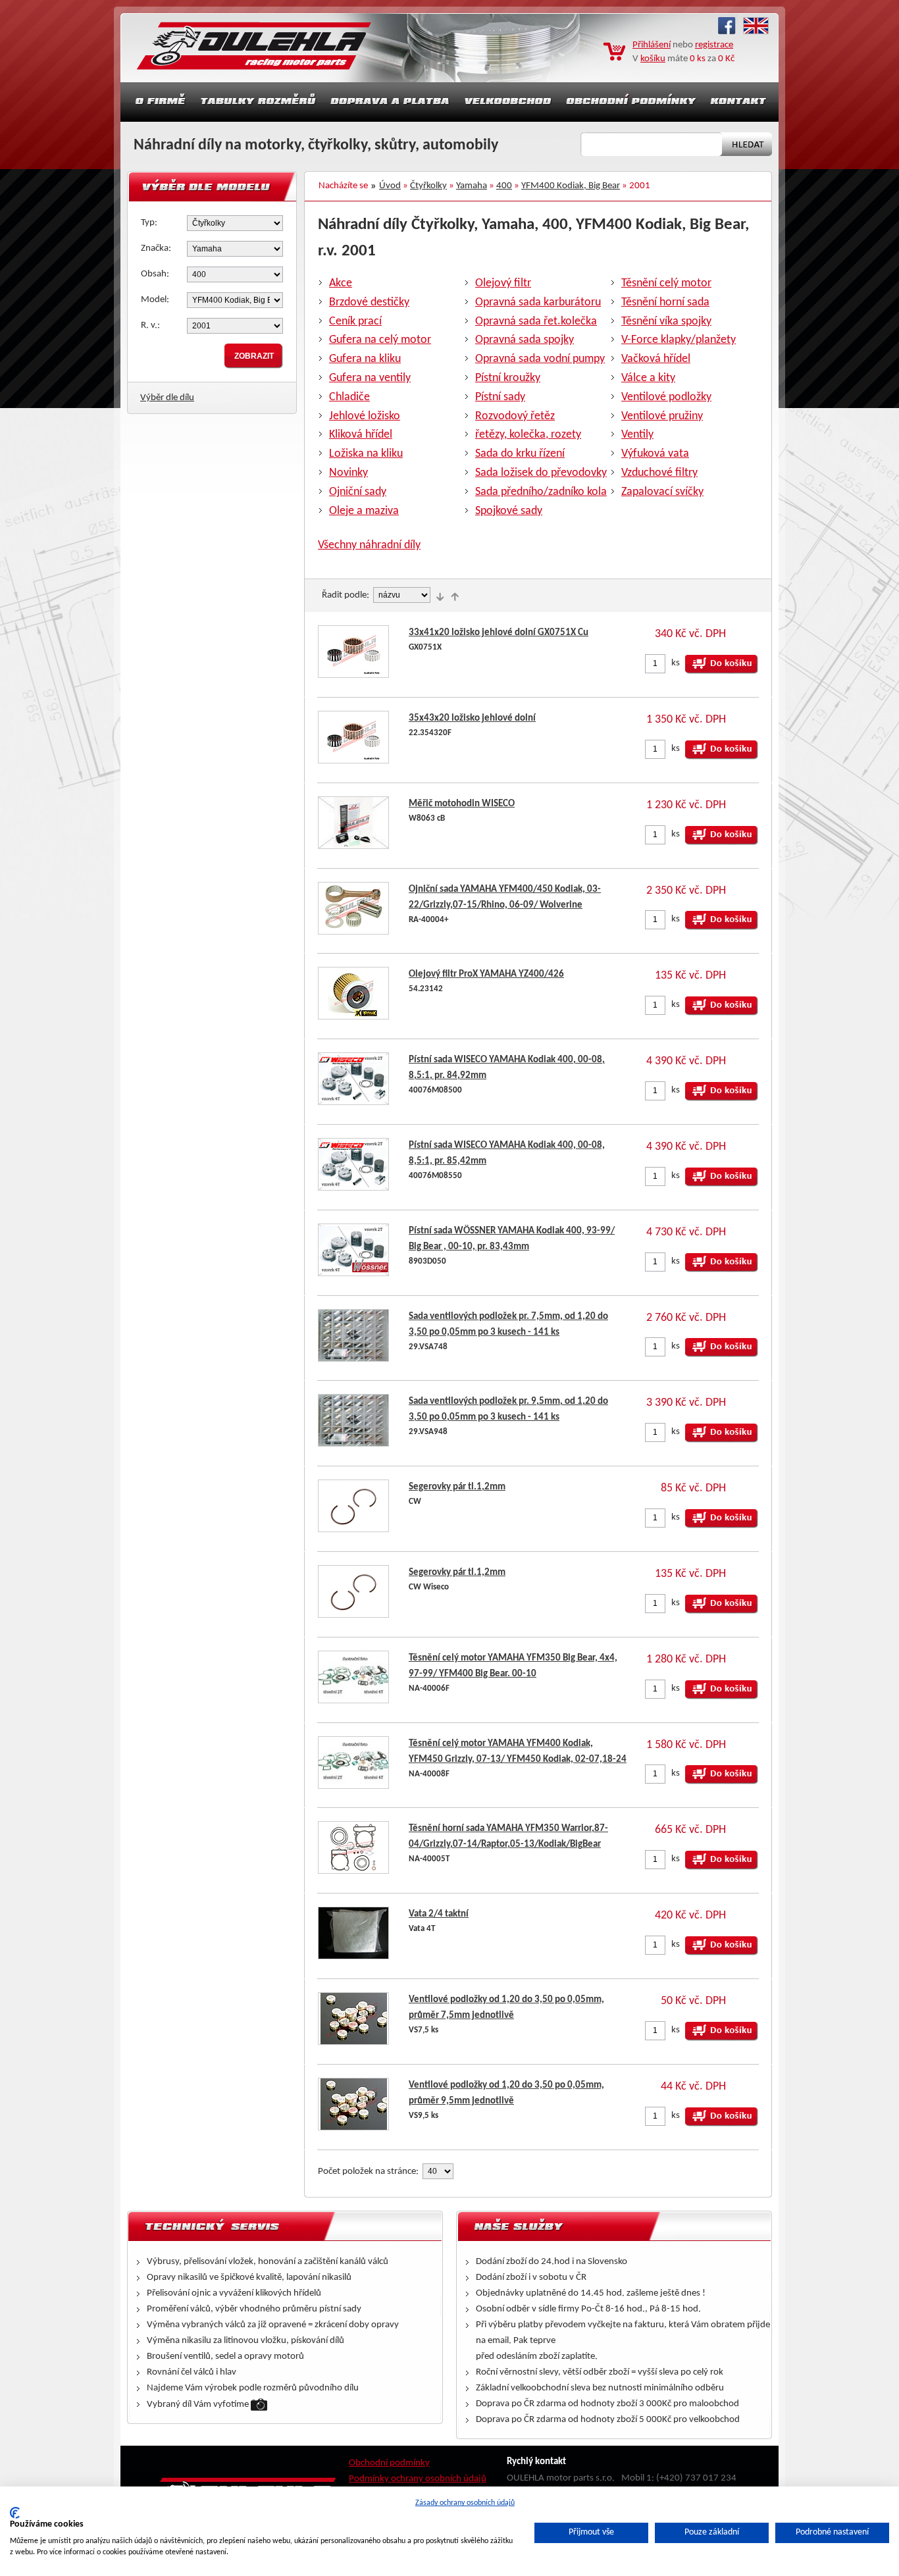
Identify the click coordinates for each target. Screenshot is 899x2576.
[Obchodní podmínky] (631, 102)
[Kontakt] (740, 102)
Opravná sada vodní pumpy (540, 359)
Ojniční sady (358, 492)
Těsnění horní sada (665, 302)
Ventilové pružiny (662, 416)
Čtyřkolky (428, 186)
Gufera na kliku (365, 359)
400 (504, 186)
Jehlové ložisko (365, 416)
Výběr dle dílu (167, 398)
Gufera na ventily (370, 378)
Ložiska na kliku (366, 454)
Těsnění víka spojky (666, 322)
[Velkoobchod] (508, 102)
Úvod (390, 186)
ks (676, 663)
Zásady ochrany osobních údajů (465, 2503)
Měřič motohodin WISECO (462, 804)
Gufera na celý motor (380, 340)
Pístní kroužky (508, 378)
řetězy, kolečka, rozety (528, 435)
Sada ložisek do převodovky (541, 473)
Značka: (156, 248)
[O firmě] (157, 102)
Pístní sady (500, 397)
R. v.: (150, 325)
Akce (341, 283)
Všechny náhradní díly (369, 545)
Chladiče (349, 397)
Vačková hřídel (656, 359)
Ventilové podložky (666, 397)
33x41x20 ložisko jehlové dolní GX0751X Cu (499, 633)
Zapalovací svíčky (662, 492)
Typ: (149, 223)
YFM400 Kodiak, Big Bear (571, 186)
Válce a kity (648, 378)
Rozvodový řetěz (515, 416)
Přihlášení (652, 45)
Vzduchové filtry (659, 473)
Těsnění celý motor (666, 283)
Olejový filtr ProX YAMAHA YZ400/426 (486, 974)
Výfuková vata (655, 454)
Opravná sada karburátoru (538, 302)
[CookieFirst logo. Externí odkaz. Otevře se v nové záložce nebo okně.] (15, 2513)
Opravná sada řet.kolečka (536, 322)
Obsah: (155, 274)
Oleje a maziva (364, 511)
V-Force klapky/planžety (679, 340)
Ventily (637, 435)
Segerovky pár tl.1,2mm (457, 1487)
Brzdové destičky (369, 302)
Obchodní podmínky (389, 2463)
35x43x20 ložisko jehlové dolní (472, 718)
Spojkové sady (509, 511)
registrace (714, 45)
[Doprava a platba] (390, 102)
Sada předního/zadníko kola (541, 492)
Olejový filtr (503, 283)
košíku (653, 59)
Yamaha (472, 186)
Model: (155, 300)
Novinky (348, 473)
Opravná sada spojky (525, 340)
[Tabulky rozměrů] (258, 102)
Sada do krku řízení (520, 454)
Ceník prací (355, 322)
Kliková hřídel (361, 435)
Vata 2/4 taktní (439, 1914)
